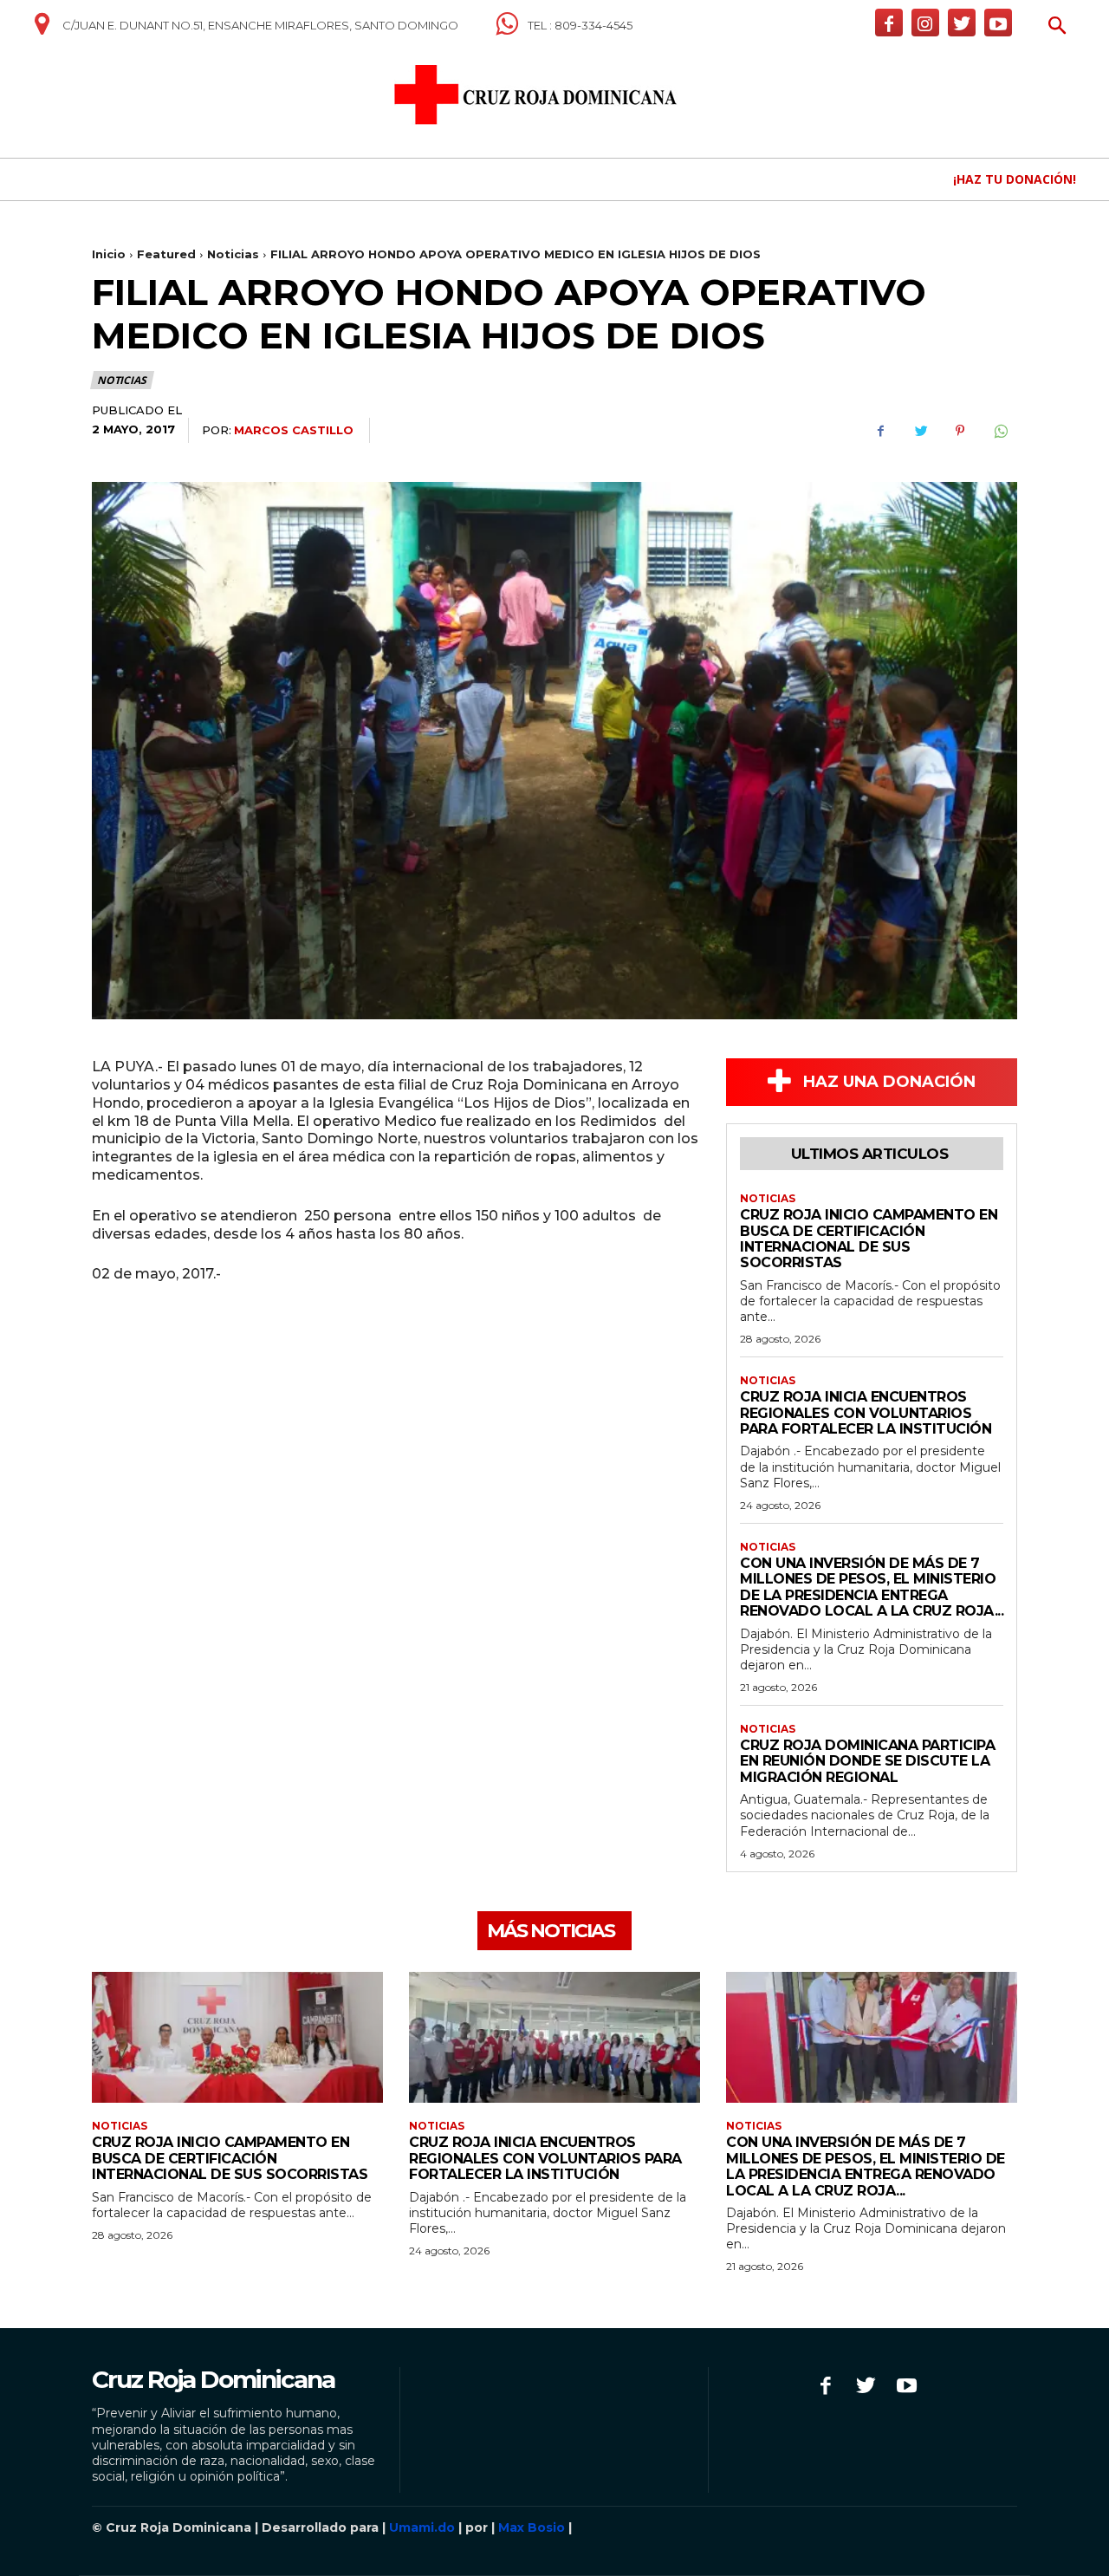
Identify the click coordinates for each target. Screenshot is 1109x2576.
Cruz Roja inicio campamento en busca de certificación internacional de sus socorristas (869, 1239)
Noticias (233, 254)
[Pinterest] (960, 431)
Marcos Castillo (294, 430)
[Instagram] (925, 23)
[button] (1057, 27)
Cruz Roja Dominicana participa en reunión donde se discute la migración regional (867, 1761)
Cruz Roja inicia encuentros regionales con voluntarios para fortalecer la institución (866, 1413)
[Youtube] (998, 23)
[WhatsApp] (1000, 431)
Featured (166, 254)
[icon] (42, 30)
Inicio (109, 254)
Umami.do (422, 2527)
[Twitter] (962, 23)
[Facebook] (889, 23)
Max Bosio (532, 2527)
